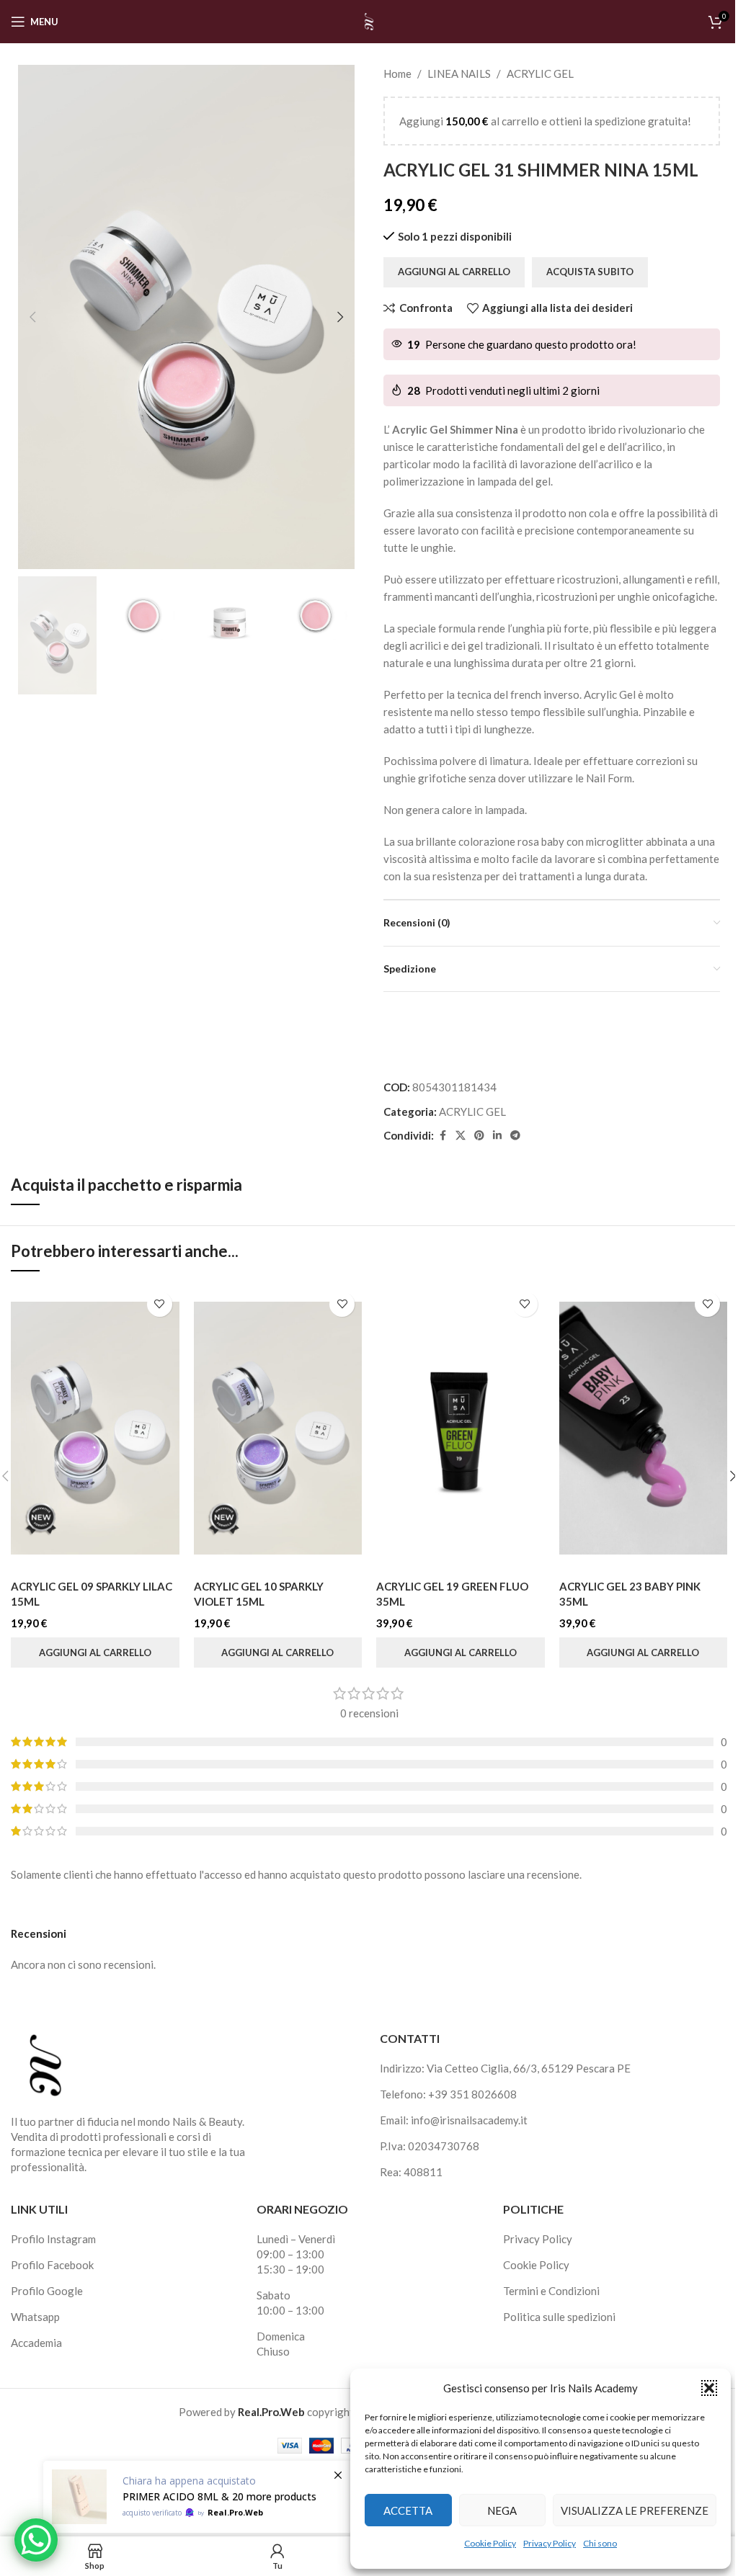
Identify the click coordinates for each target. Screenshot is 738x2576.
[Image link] (45, 2064)
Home (397, 73)
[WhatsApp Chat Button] (36, 2540)
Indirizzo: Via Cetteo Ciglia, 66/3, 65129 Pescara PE (505, 2068)
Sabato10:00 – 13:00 (290, 2303)
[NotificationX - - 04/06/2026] (198, 2497)
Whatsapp (35, 2317)
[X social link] (461, 1136)
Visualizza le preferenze (635, 2510)
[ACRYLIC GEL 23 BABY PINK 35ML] (644, 1428)
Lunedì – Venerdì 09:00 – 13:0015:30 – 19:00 (296, 2254)
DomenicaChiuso (281, 2344)
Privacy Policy (550, 2543)
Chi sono (600, 2543)
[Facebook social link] (443, 1136)
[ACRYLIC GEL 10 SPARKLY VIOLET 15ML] (278, 1428)
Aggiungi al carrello (454, 272)
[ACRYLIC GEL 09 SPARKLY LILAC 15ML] (95, 1428)
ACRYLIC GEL (540, 73)
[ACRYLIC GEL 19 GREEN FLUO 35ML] (461, 1428)
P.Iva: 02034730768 (430, 2146)
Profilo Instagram (53, 2239)
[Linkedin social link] (497, 1136)
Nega (502, 2510)
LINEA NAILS (459, 73)
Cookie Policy (490, 2543)
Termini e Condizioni (551, 2291)
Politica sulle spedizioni (559, 2317)
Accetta (408, 2510)
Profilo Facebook (52, 2265)
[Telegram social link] (515, 1136)
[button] (709, 2388)
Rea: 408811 (411, 2172)
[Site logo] (369, 20)
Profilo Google (47, 2291)
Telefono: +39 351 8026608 (448, 2094)
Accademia (36, 2343)
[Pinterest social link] (479, 1136)
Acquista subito (590, 272)
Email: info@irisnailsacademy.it (454, 2120)
